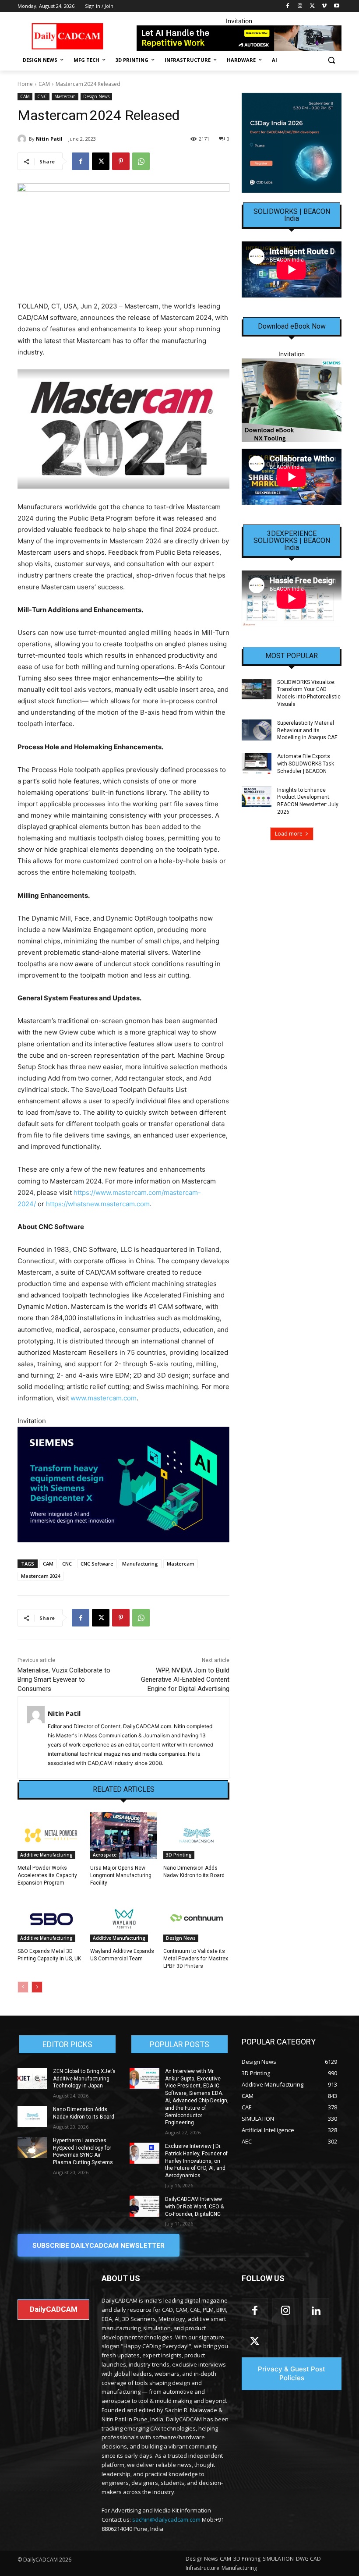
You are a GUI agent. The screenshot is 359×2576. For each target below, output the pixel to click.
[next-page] (37, 1987)
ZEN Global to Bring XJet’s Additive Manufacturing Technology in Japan (84, 2079)
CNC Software (97, 1564)
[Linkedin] (316, 2311)
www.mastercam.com (104, 1398)
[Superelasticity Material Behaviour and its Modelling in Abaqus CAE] (257, 730)
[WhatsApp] (141, 161)
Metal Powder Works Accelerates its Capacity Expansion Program (47, 1875)
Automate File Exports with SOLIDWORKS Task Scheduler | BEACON (306, 764)
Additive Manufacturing (46, 1855)
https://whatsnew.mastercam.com (98, 1204)
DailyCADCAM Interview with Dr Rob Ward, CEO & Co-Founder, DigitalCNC (194, 2207)
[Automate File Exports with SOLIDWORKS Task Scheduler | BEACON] (257, 763)
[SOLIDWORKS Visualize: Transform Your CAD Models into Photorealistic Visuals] (257, 689)
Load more (289, 834)
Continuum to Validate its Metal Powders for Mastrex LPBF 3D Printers (196, 1959)
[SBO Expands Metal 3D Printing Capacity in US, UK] (51, 1919)
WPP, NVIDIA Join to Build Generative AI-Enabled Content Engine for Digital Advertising (185, 1680)
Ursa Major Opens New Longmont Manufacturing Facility (121, 1875)
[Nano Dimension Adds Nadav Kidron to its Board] (196, 1835)
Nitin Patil (49, 139)
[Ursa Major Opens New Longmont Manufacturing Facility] (123, 1835)
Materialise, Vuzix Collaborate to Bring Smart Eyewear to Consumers (64, 1680)
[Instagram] (300, 6)
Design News (96, 96)
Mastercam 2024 (40, 1576)
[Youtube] (336, 6)
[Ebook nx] (292, 400)
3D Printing (179, 1855)
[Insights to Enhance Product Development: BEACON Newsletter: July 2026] (257, 797)
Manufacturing (140, 1564)
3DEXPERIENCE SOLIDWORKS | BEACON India (292, 541)
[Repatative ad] (239, 38)
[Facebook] (288, 6)
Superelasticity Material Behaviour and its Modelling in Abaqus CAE (307, 730)
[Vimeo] (324, 6)
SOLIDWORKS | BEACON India (292, 215)
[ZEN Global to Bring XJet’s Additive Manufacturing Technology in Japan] (32, 2078)
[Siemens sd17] (123, 1485)
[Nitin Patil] (23, 139)
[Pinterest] (121, 161)
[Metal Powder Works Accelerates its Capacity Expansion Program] (51, 1835)
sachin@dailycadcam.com (166, 2519)
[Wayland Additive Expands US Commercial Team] (123, 1919)
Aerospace (105, 1855)
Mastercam (65, 96)
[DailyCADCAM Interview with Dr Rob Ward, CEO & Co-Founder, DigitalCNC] (144, 2206)
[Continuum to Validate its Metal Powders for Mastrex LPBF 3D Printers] (196, 1919)
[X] (312, 6)
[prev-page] (23, 1987)
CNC (42, 96)
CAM (44, 84)
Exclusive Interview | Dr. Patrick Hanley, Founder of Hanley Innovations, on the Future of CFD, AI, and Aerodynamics (196, 2161)
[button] (331, 60)
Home (25, 84)
